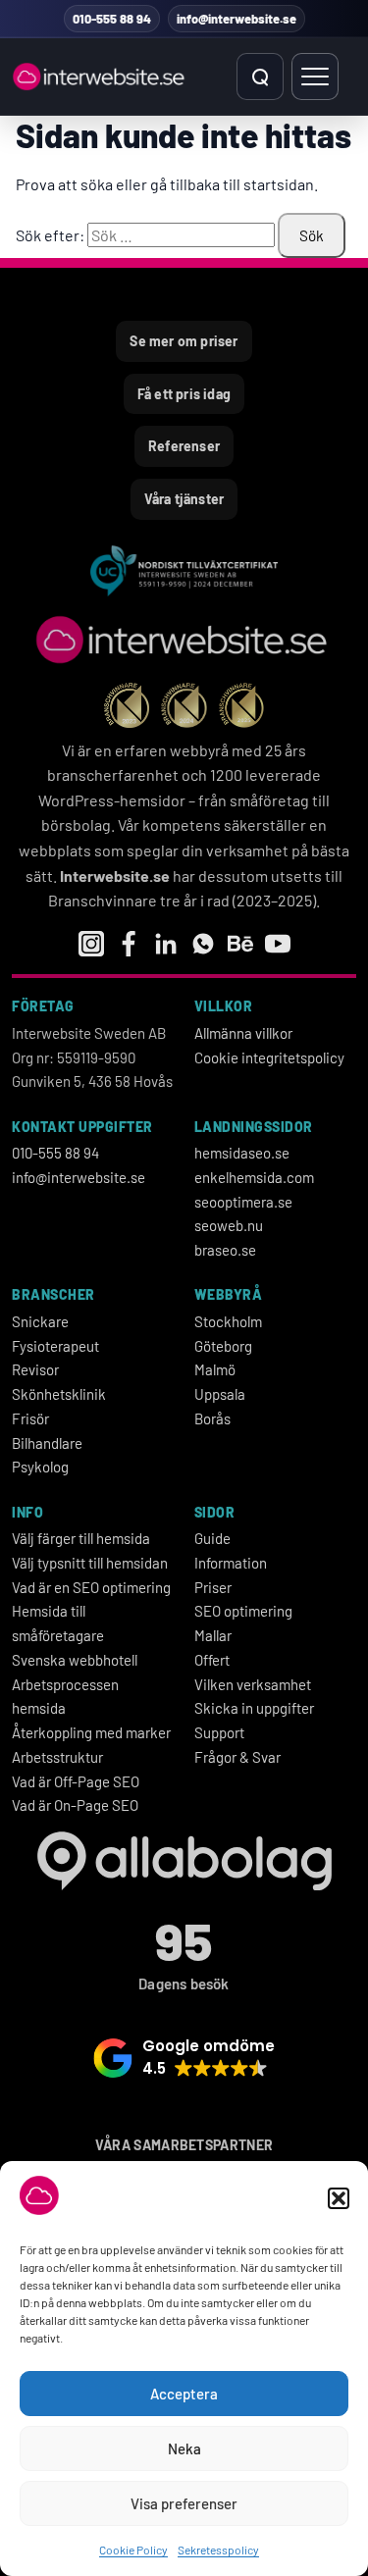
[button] (339, 2198)
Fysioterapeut (55, 1346)
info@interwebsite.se (79, 1177)
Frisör (30, 1418)
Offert (212, 1660)
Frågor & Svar (237, 1757)
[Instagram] (91, 944)
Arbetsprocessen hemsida (65, 1697)
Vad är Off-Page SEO (76, 1781)
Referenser (184, 446)
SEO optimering (243, 1611)
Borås (212, 1418)
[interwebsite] (184, 640)
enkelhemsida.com (254, 1177)
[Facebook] (129, 944)
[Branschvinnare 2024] (184, 705)
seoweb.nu (229, 1225)
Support (219, 1732)
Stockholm (228, 1321)
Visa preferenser (184, 2503)
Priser (213, 1587)
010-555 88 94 (55, 1153)
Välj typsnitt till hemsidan (90, 1563)
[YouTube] (278, 944)
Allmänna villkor (243, 1033)
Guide (212, 1538)
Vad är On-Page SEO (75, 1805)
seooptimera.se (243, 1202)
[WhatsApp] (203, 944)
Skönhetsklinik (59, 1394)
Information (231, 1563)
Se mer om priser (184, 341)
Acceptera (184, 2394)
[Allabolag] (184, 1861)
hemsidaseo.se (242, 1153)
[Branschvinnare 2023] (127, 705)
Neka (184, 2448)
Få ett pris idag (184, 394)
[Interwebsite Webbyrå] (100, 77)
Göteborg (223, 1346)
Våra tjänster (184, 499)
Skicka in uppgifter (254, 1708)
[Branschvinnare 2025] (241, 705)
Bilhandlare (47, 1443)
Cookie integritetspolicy (269, 1057)
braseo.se (225, 1250)
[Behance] (240, 944)
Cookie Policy (133, 2550)
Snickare (40, 1321)
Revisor (35, 1369)
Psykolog (40, 1467)
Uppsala (220, 1394)
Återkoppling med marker (91, 1732)
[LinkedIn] (166, 944)
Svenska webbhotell (75, 1660)
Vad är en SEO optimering (91, 1587)
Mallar (213, 1635)
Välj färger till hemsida (81, 1538)
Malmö (215, 1369)
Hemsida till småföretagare (58, 1623)
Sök (312, 235)
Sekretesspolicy (218, 2550)
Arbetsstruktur (57, 1757)
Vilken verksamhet (253, 1684)
